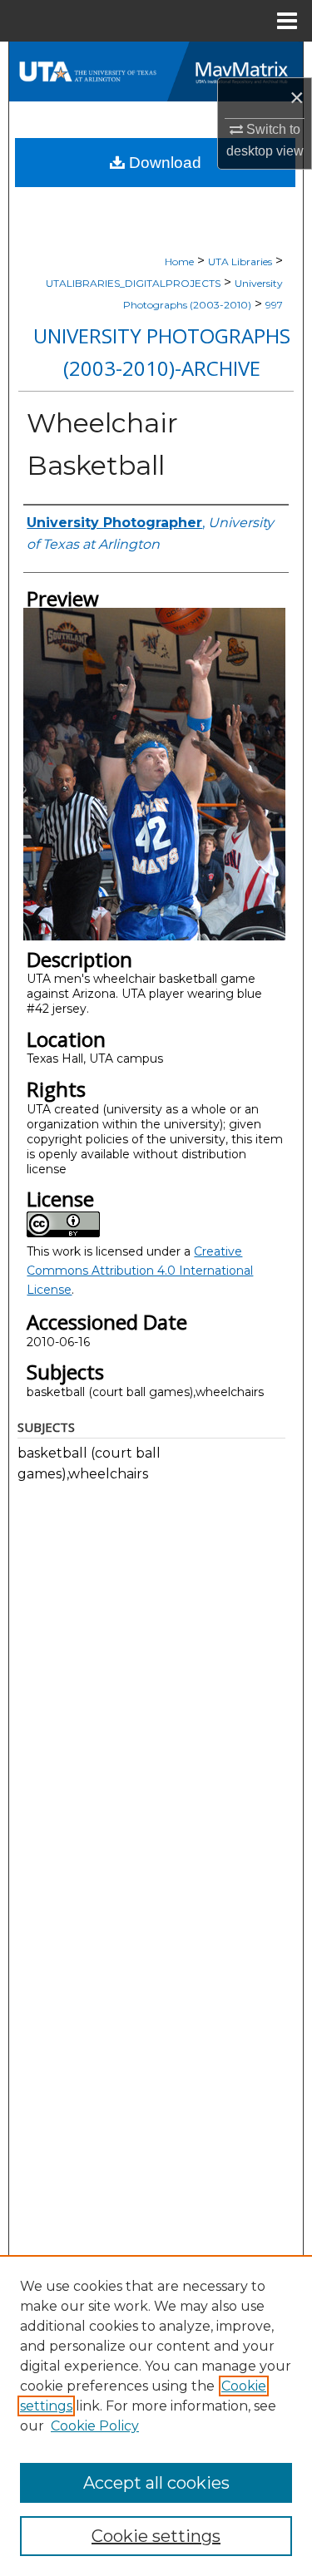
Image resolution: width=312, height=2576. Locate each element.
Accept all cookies (156, 2483)
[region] (156, 2416)
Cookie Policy (95, 2426)
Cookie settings (156, 2536)
